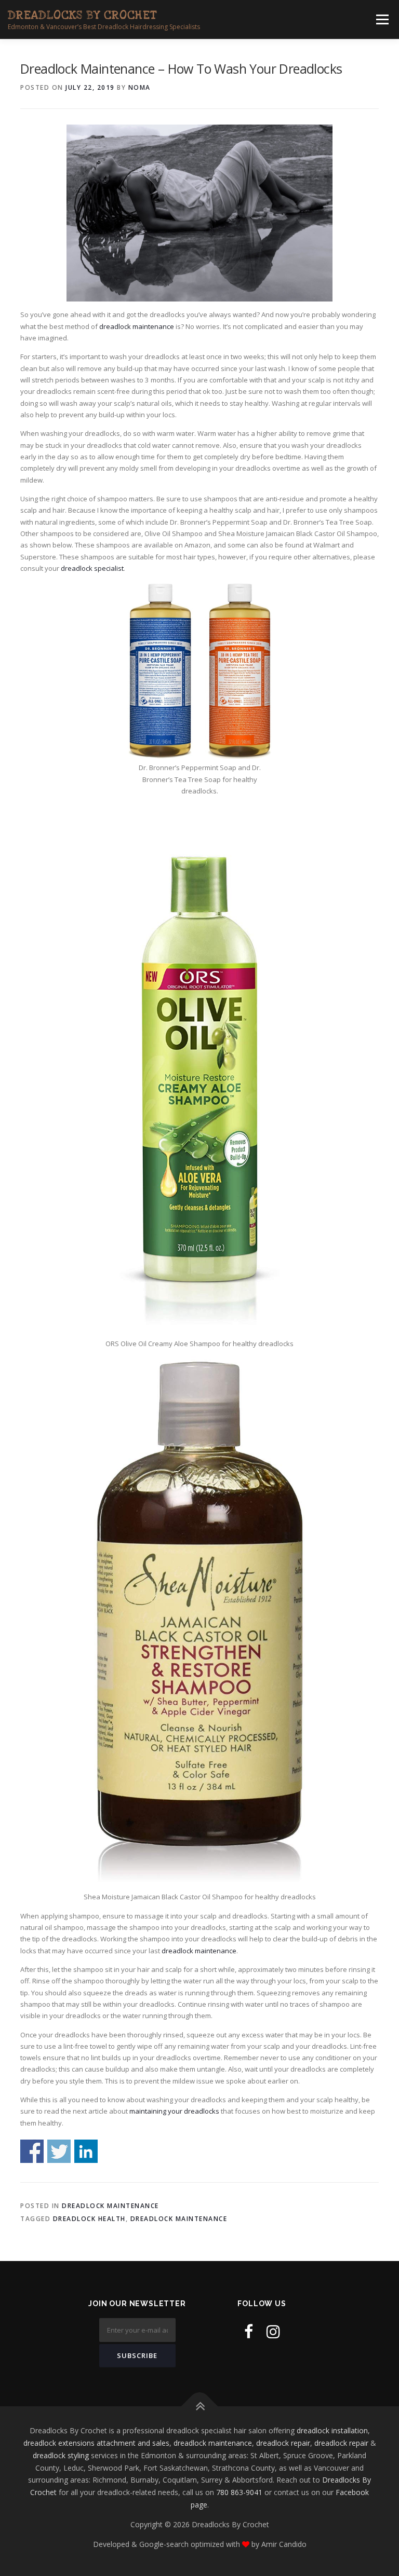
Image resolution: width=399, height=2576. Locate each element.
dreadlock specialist (92, 568)
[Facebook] (249, 2331)
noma (139, 87)
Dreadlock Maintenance (110, 2206)
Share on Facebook (32, 2151)
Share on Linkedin (86, 2151)
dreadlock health (89, 2219)
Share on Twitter (59, 2151)
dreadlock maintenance (137, 326)
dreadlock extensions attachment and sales (96, 2443)
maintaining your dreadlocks (174, 2111)
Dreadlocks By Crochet (82, 15)
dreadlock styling (61, 2455)
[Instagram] (273, 2331)
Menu (382, 19)
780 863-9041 (239, 2492)
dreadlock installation (332, 2430)
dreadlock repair (283, 2443)
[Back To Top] (200, 2407)
